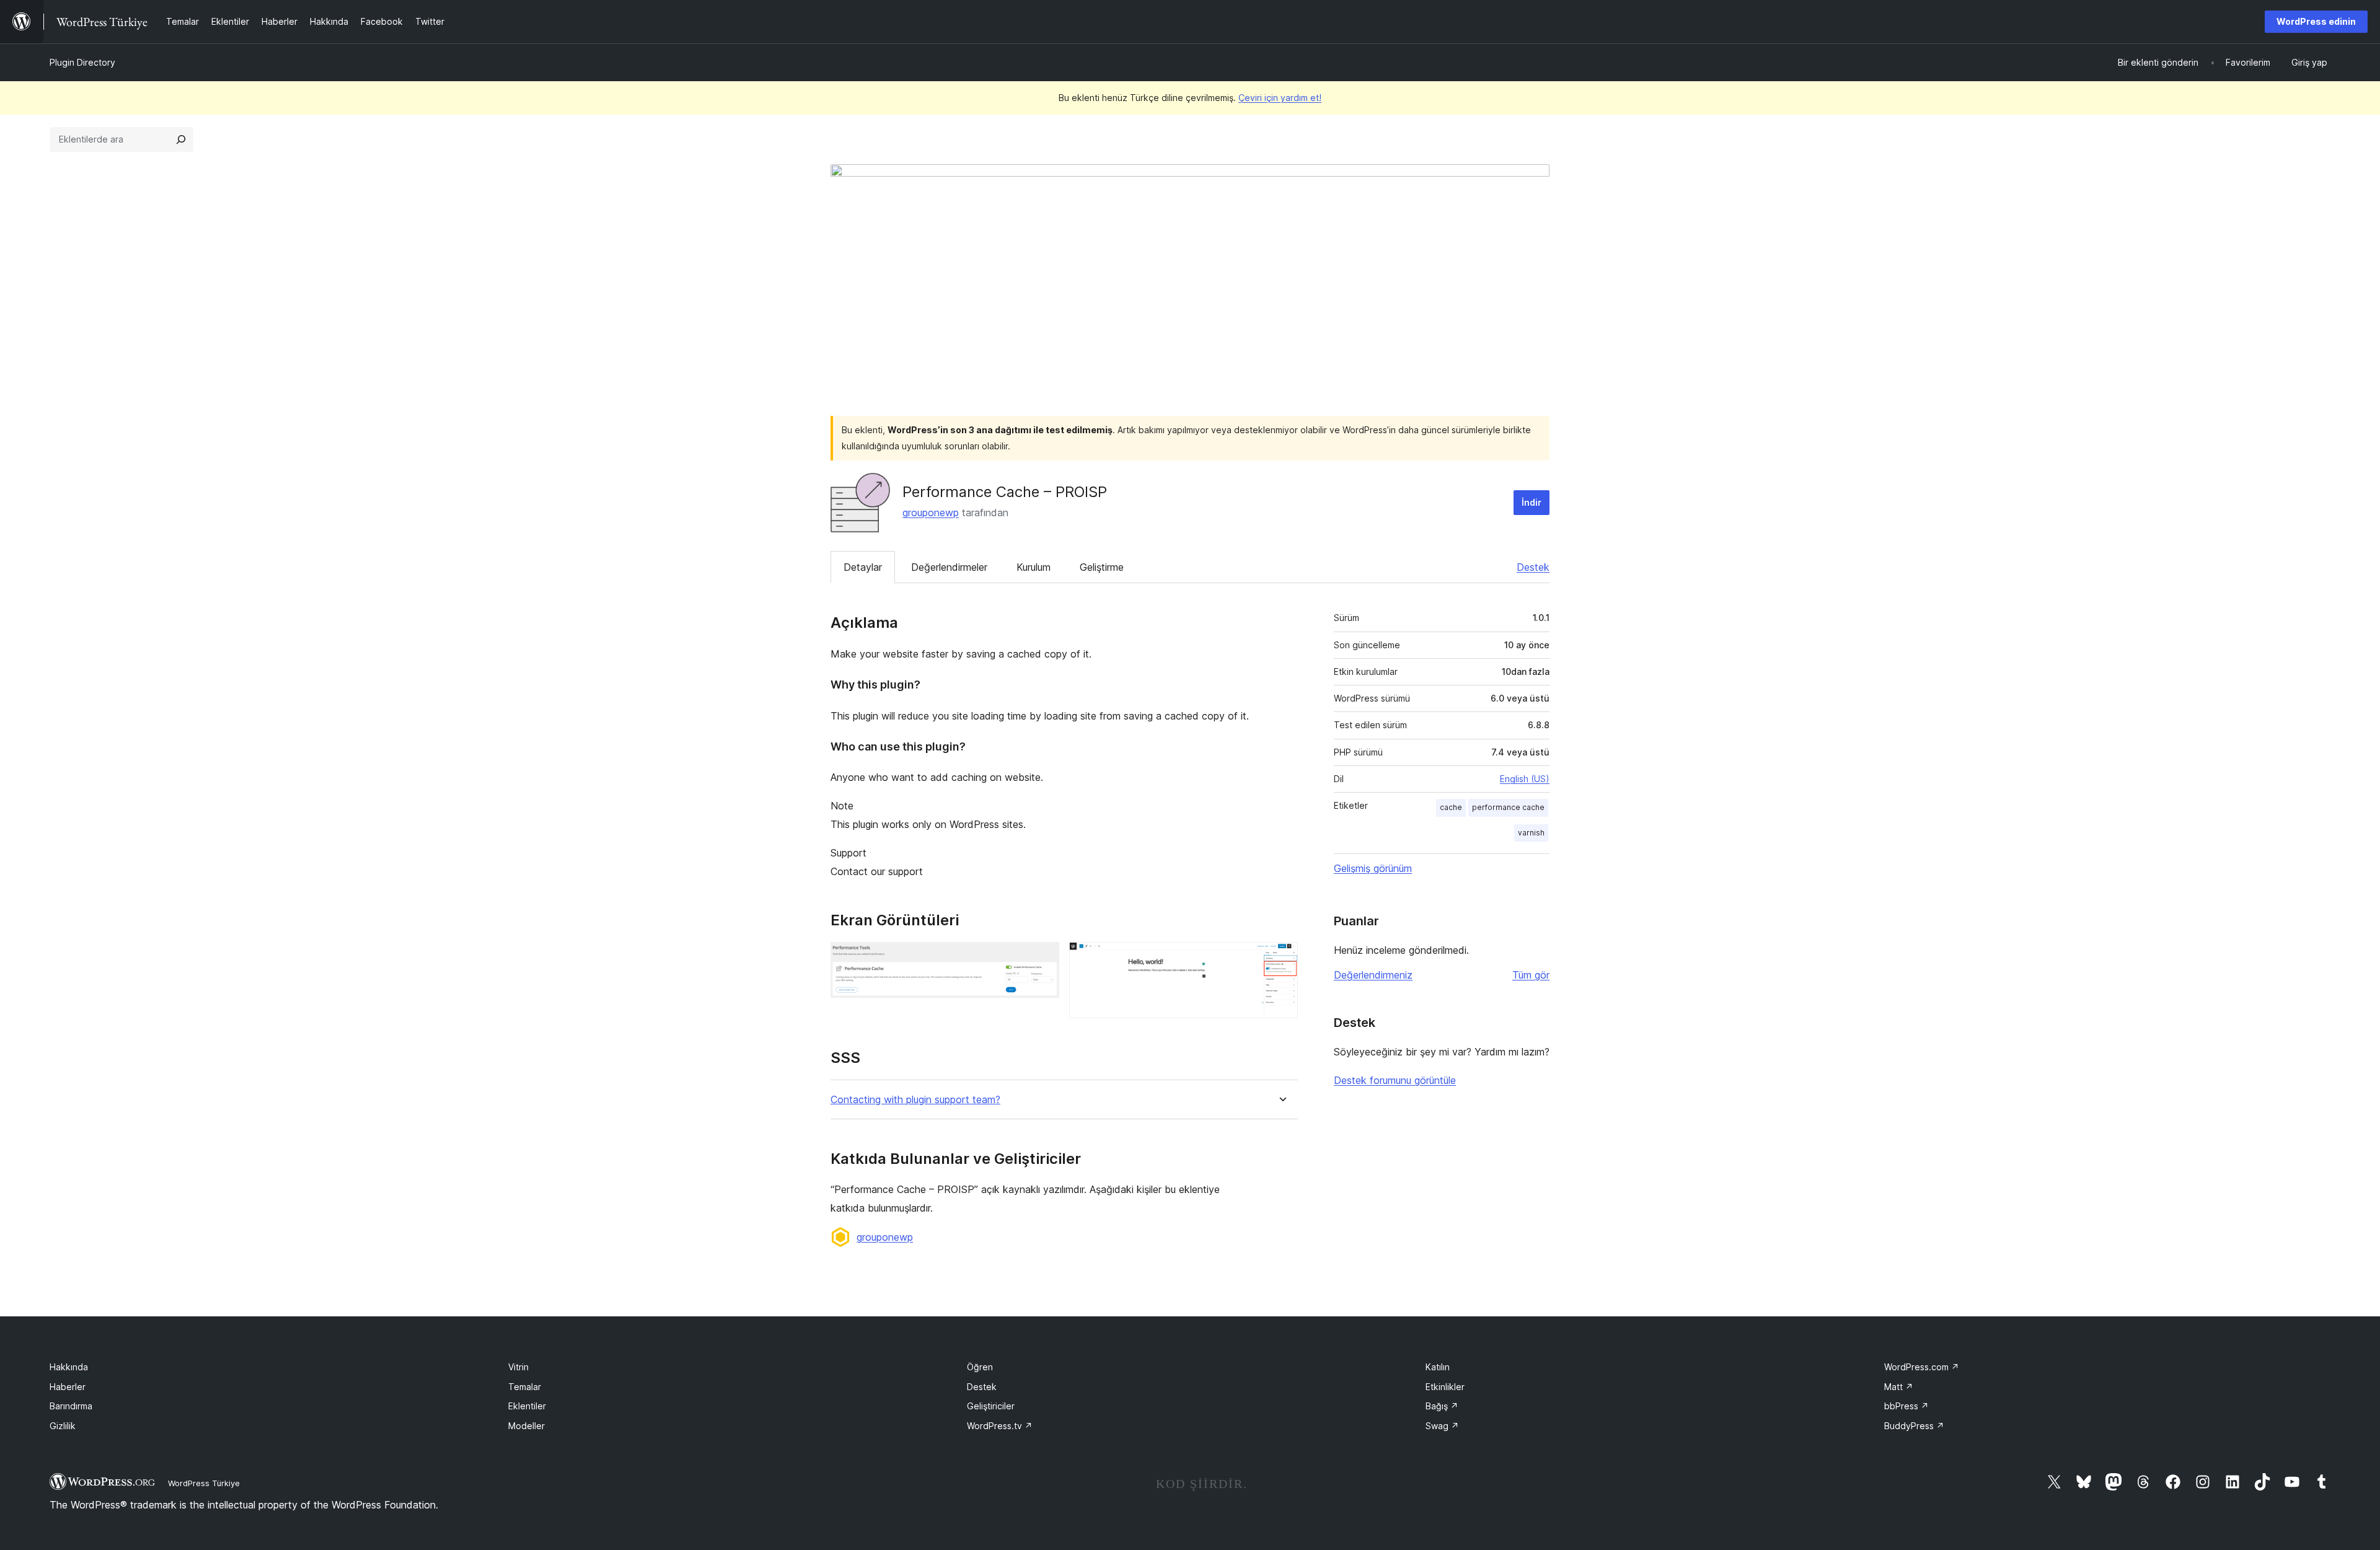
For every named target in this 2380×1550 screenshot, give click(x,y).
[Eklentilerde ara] (181, 139)
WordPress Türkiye (204, 1483)
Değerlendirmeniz (1373, 975)
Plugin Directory (82, 62)
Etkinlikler (1445, 1387)
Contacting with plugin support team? (915, 1100)
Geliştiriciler (991, 1406)
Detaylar (863, 567)
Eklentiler (527, 1406)
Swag (1442, 1426)
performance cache (1508, 807)
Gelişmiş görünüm (1373, 868)
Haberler (68, 1387)
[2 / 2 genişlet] (1281, 959)
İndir (1532, 502)
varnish (1531, 833)
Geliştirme (1102, 567)
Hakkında (69, 1367)
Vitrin (518, 1367)
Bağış (1442, 1406)
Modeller (527, 1426)
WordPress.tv (1000, 1426)
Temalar (525, 1387)
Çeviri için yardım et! (1280, 98)
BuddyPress (1914, 1426)
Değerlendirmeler (949, 567)
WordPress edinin (2316, 21)
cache (1451, 807)
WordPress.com (1922, 1367)
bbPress (1906, 1406)
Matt (1899, 1387)
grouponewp (931, 513)
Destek (1533, 567)
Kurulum (1034, 567)
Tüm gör (1531, 975)
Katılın (1438, 1367)
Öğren (980, 1367)
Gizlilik (63, 1426)
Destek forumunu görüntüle (1395, 1080)
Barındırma (71, 1406)
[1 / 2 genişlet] (1042, 959)
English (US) (1525, 779)
